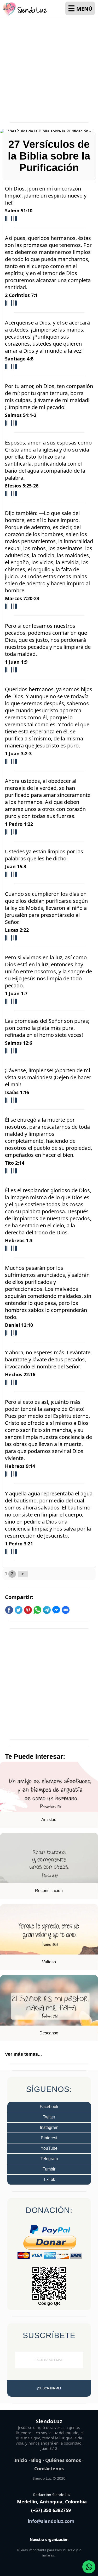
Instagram (49, 2127)
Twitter (49, 2117)
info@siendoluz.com (51, 2521)
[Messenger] (56, 1613)
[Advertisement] (49, 67)
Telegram (49, 2159)
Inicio (21, 2460)
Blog (36, 2460)
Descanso (49, 2033)
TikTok (49, 2180)
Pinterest (49, 2138)
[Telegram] (47, 1613)
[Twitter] (19, 1613)
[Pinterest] (28, 1613)
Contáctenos (49, 2469)
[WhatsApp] (37, 1613)
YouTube (49, 2148)
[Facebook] (9, 1613)
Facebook (49, 2107)
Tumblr (49, 2169)
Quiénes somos (63, 2460)
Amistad (49, 1820)
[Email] (66, 1613)
